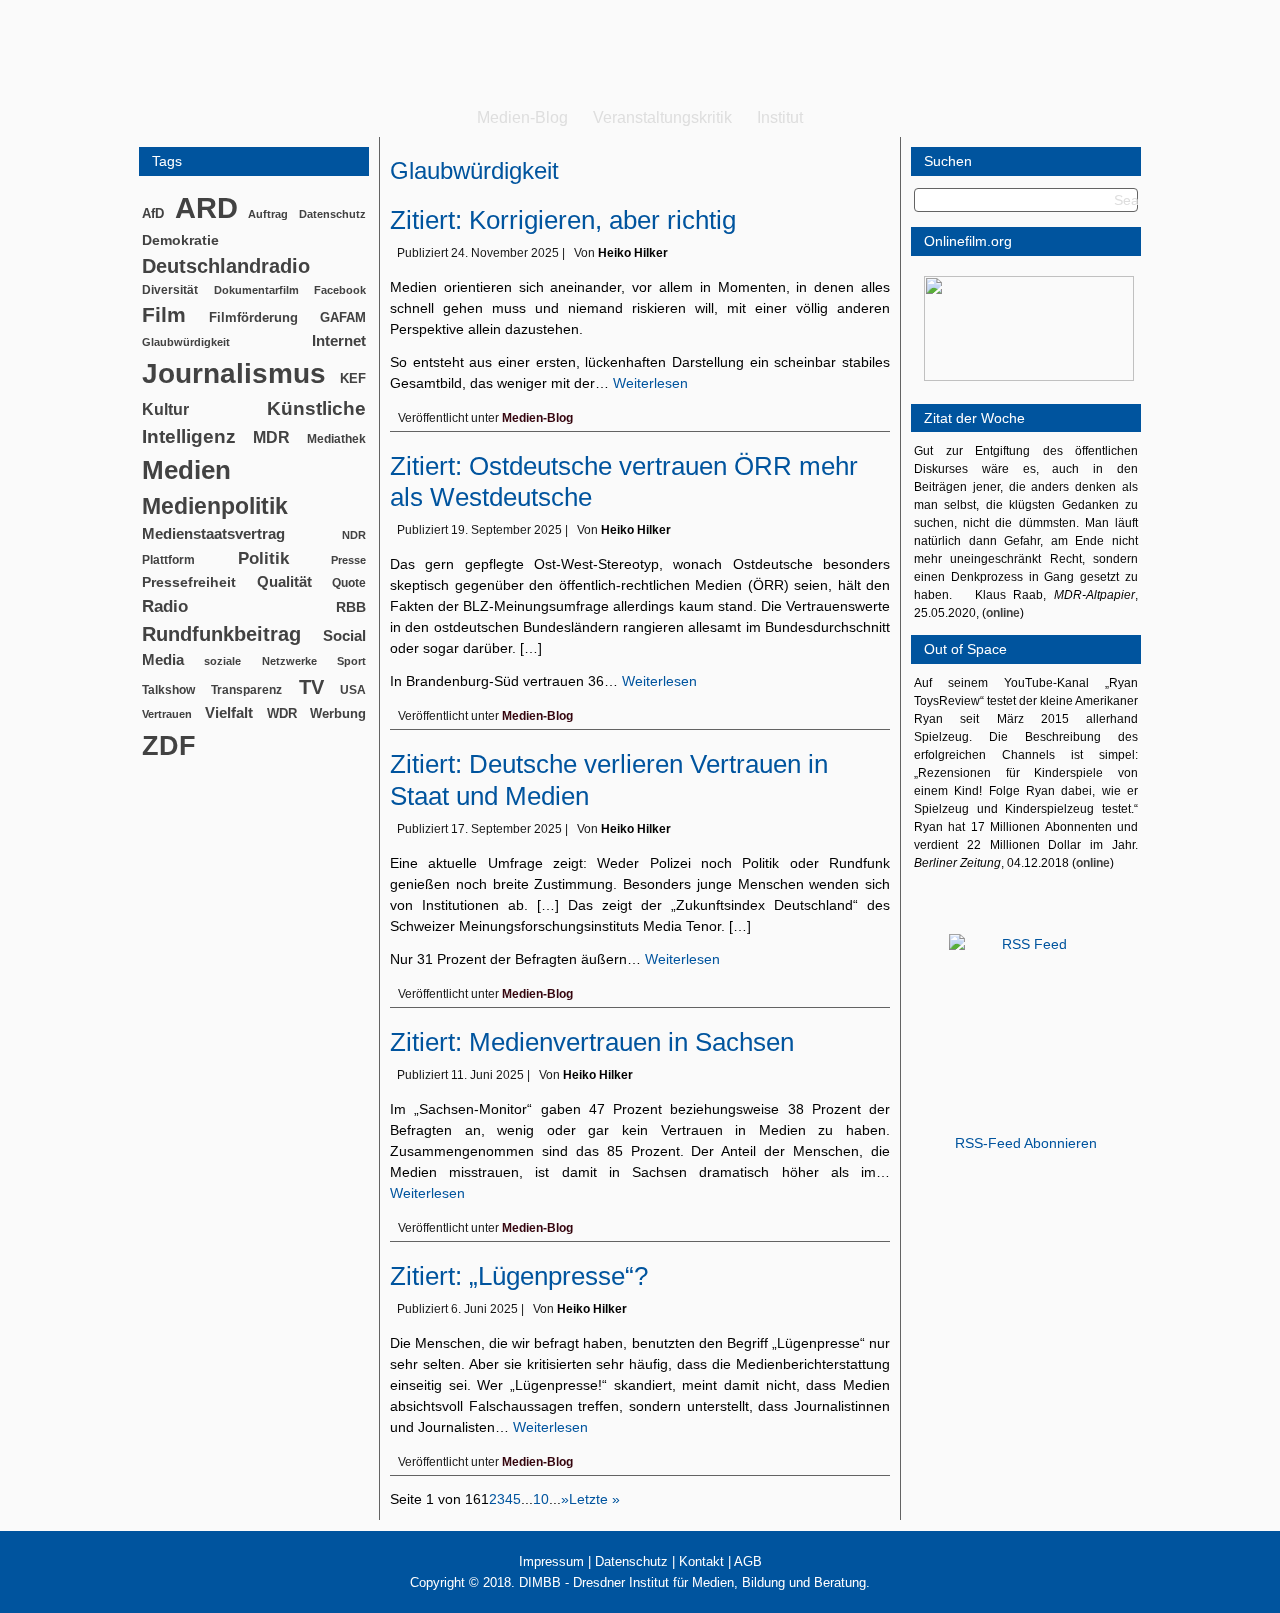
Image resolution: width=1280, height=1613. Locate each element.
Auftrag (268, 214)
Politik (263, 558)
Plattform (168, 559)
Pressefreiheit (189, 582)
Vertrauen (167, 714)
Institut (780, 117)
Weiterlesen (650, 383)
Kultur (165, 409)
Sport (351, 661)
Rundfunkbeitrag (221, 634)
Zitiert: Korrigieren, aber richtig (563, 220)
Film (164, 314)
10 (541, 1499)
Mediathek (336, 438)
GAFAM (343, 317)
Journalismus (234, 373)
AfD (153, 213)
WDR (282, 713)
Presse (348, 560)
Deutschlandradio (226, 266)
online (1003, 613)
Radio (165, 606)
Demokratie (180, 240)
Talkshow (168, 690)
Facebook (340, 290)
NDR (354, 535)
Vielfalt (229, 713)
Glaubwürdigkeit (186, 342)
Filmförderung (253, 317)
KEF (353, 378)
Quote (349, 583)
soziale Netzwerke (260, 661)
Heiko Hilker (633, 253)
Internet (339, 341)
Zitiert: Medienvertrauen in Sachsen (592, 1042)
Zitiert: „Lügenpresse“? (519, 1276)
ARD (206, 207)
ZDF (169, 745)
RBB (351, 607)
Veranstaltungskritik (662, 117)
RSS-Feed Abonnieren (1026, 1143)
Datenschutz (332, 214)
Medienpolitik (215, 506)
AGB (748, 1561)
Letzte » (594, 1499)
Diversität (170, 289)
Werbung (338, 713)
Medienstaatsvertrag (213, 534)
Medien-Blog (522, 117)
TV (311, 687)
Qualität (284, 581)
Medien (186, 470)
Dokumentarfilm (256, 290)
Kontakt (701, 1561)
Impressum (551, 1561)
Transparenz (246, 690)
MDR (271, 437)
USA (353, 690)
